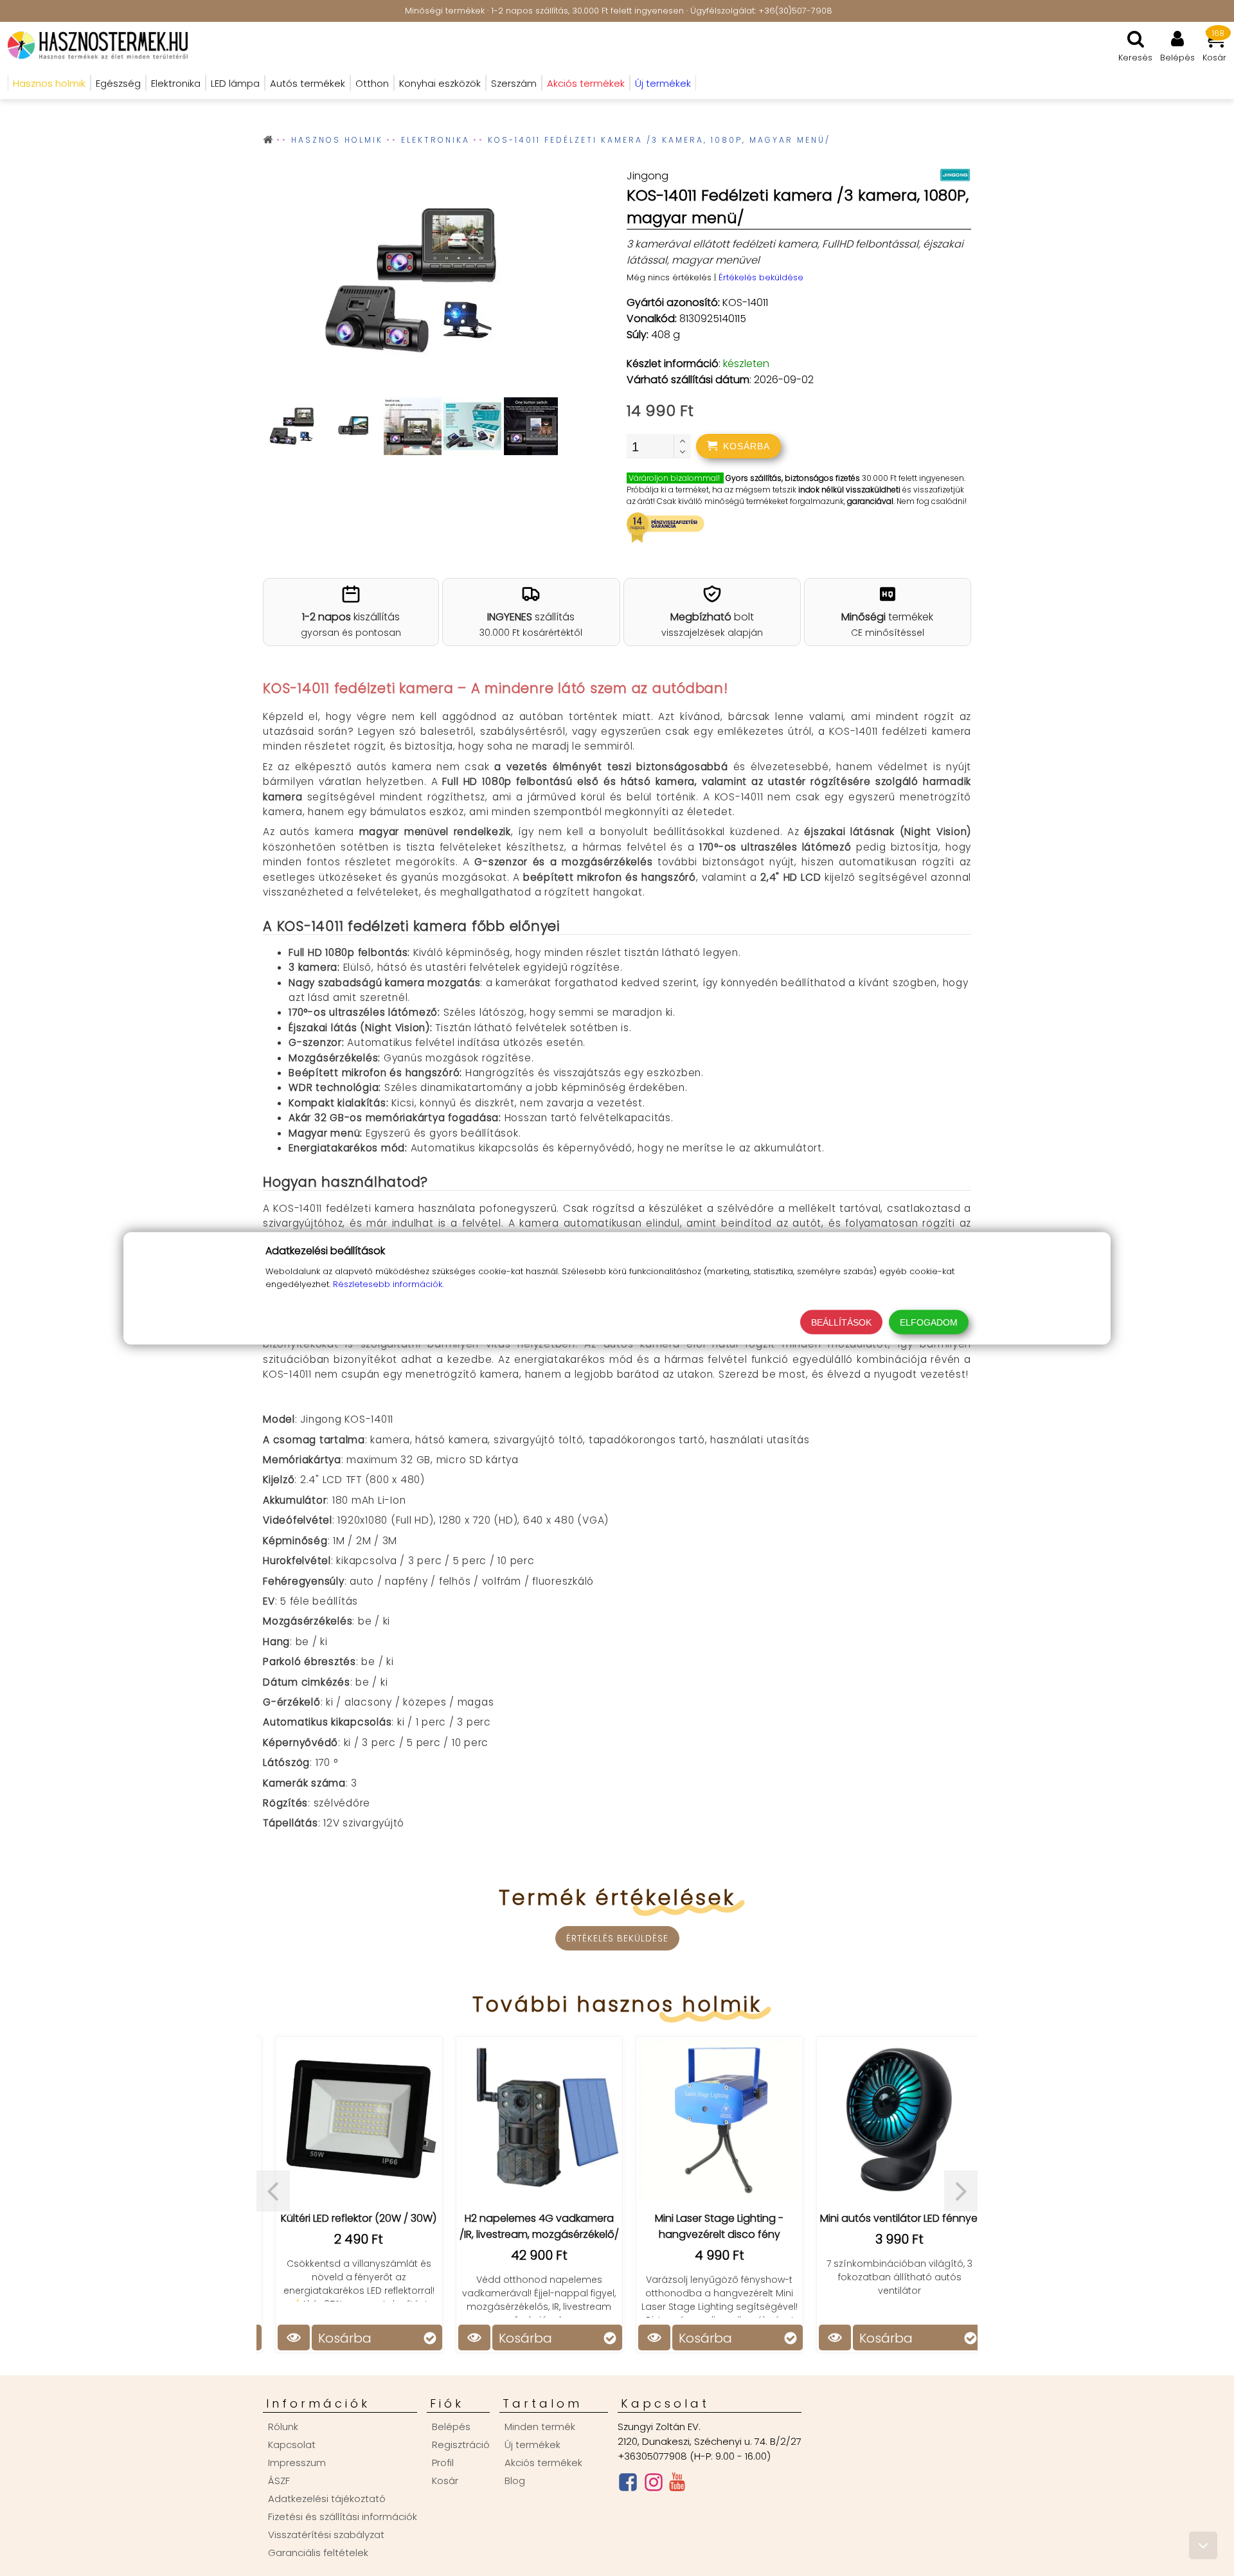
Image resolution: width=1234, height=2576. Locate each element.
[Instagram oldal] (654, 2485)
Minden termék (540, 2427)
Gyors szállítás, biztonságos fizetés (793, 478)
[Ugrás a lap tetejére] (1203, 2545)
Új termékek (532, 2445)
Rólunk (283, 2427)
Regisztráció (461, 2445)
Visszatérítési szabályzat (326, 2535)
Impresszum (297, 2463)
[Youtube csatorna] (677, 2485)
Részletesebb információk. (388, 1283)
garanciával (870, 501)
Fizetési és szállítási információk (343, 2517)
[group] (410, 283)
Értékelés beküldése (761, 277)
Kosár (445, 2481)
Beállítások (841, 1322)
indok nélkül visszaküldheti (849, 490)
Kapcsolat (292, 2445)
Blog (515, 2481)
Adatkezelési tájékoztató (327, 2499)
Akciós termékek (543, 2463)
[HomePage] (94, 45)
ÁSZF (279, 2481)
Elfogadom (929, 1322)
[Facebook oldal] (628, 2485)
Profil (443, 2463)
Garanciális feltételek (318, 2553)
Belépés (451, 2427)
